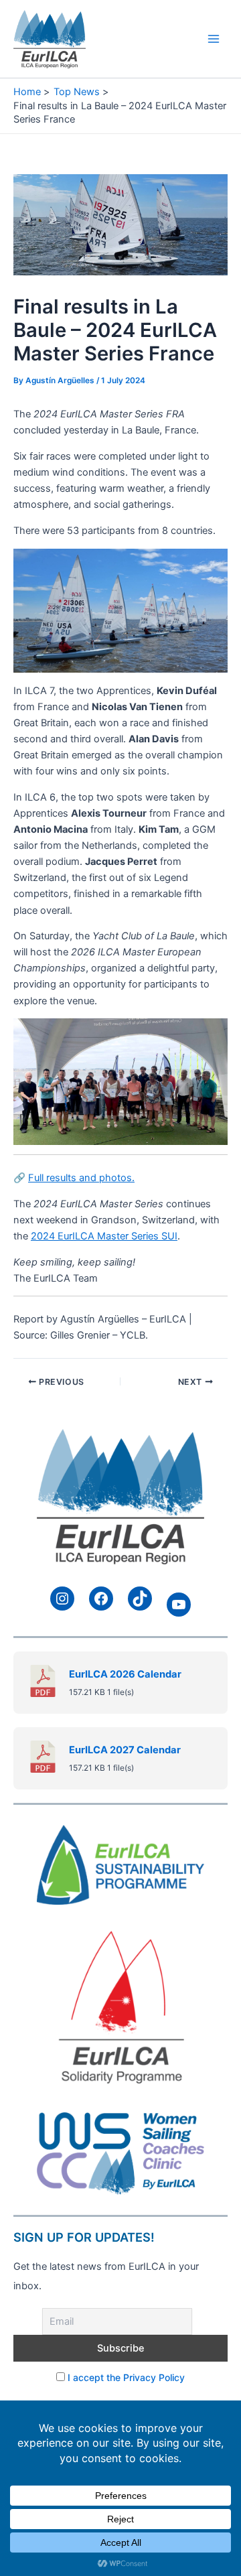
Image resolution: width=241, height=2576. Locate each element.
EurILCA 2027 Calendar (125, 1750)
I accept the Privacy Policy (126, 2377)
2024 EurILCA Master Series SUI (104, 1236)
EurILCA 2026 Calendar (125, 1674)
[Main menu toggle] (214, 39)
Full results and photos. (81, 1178)
